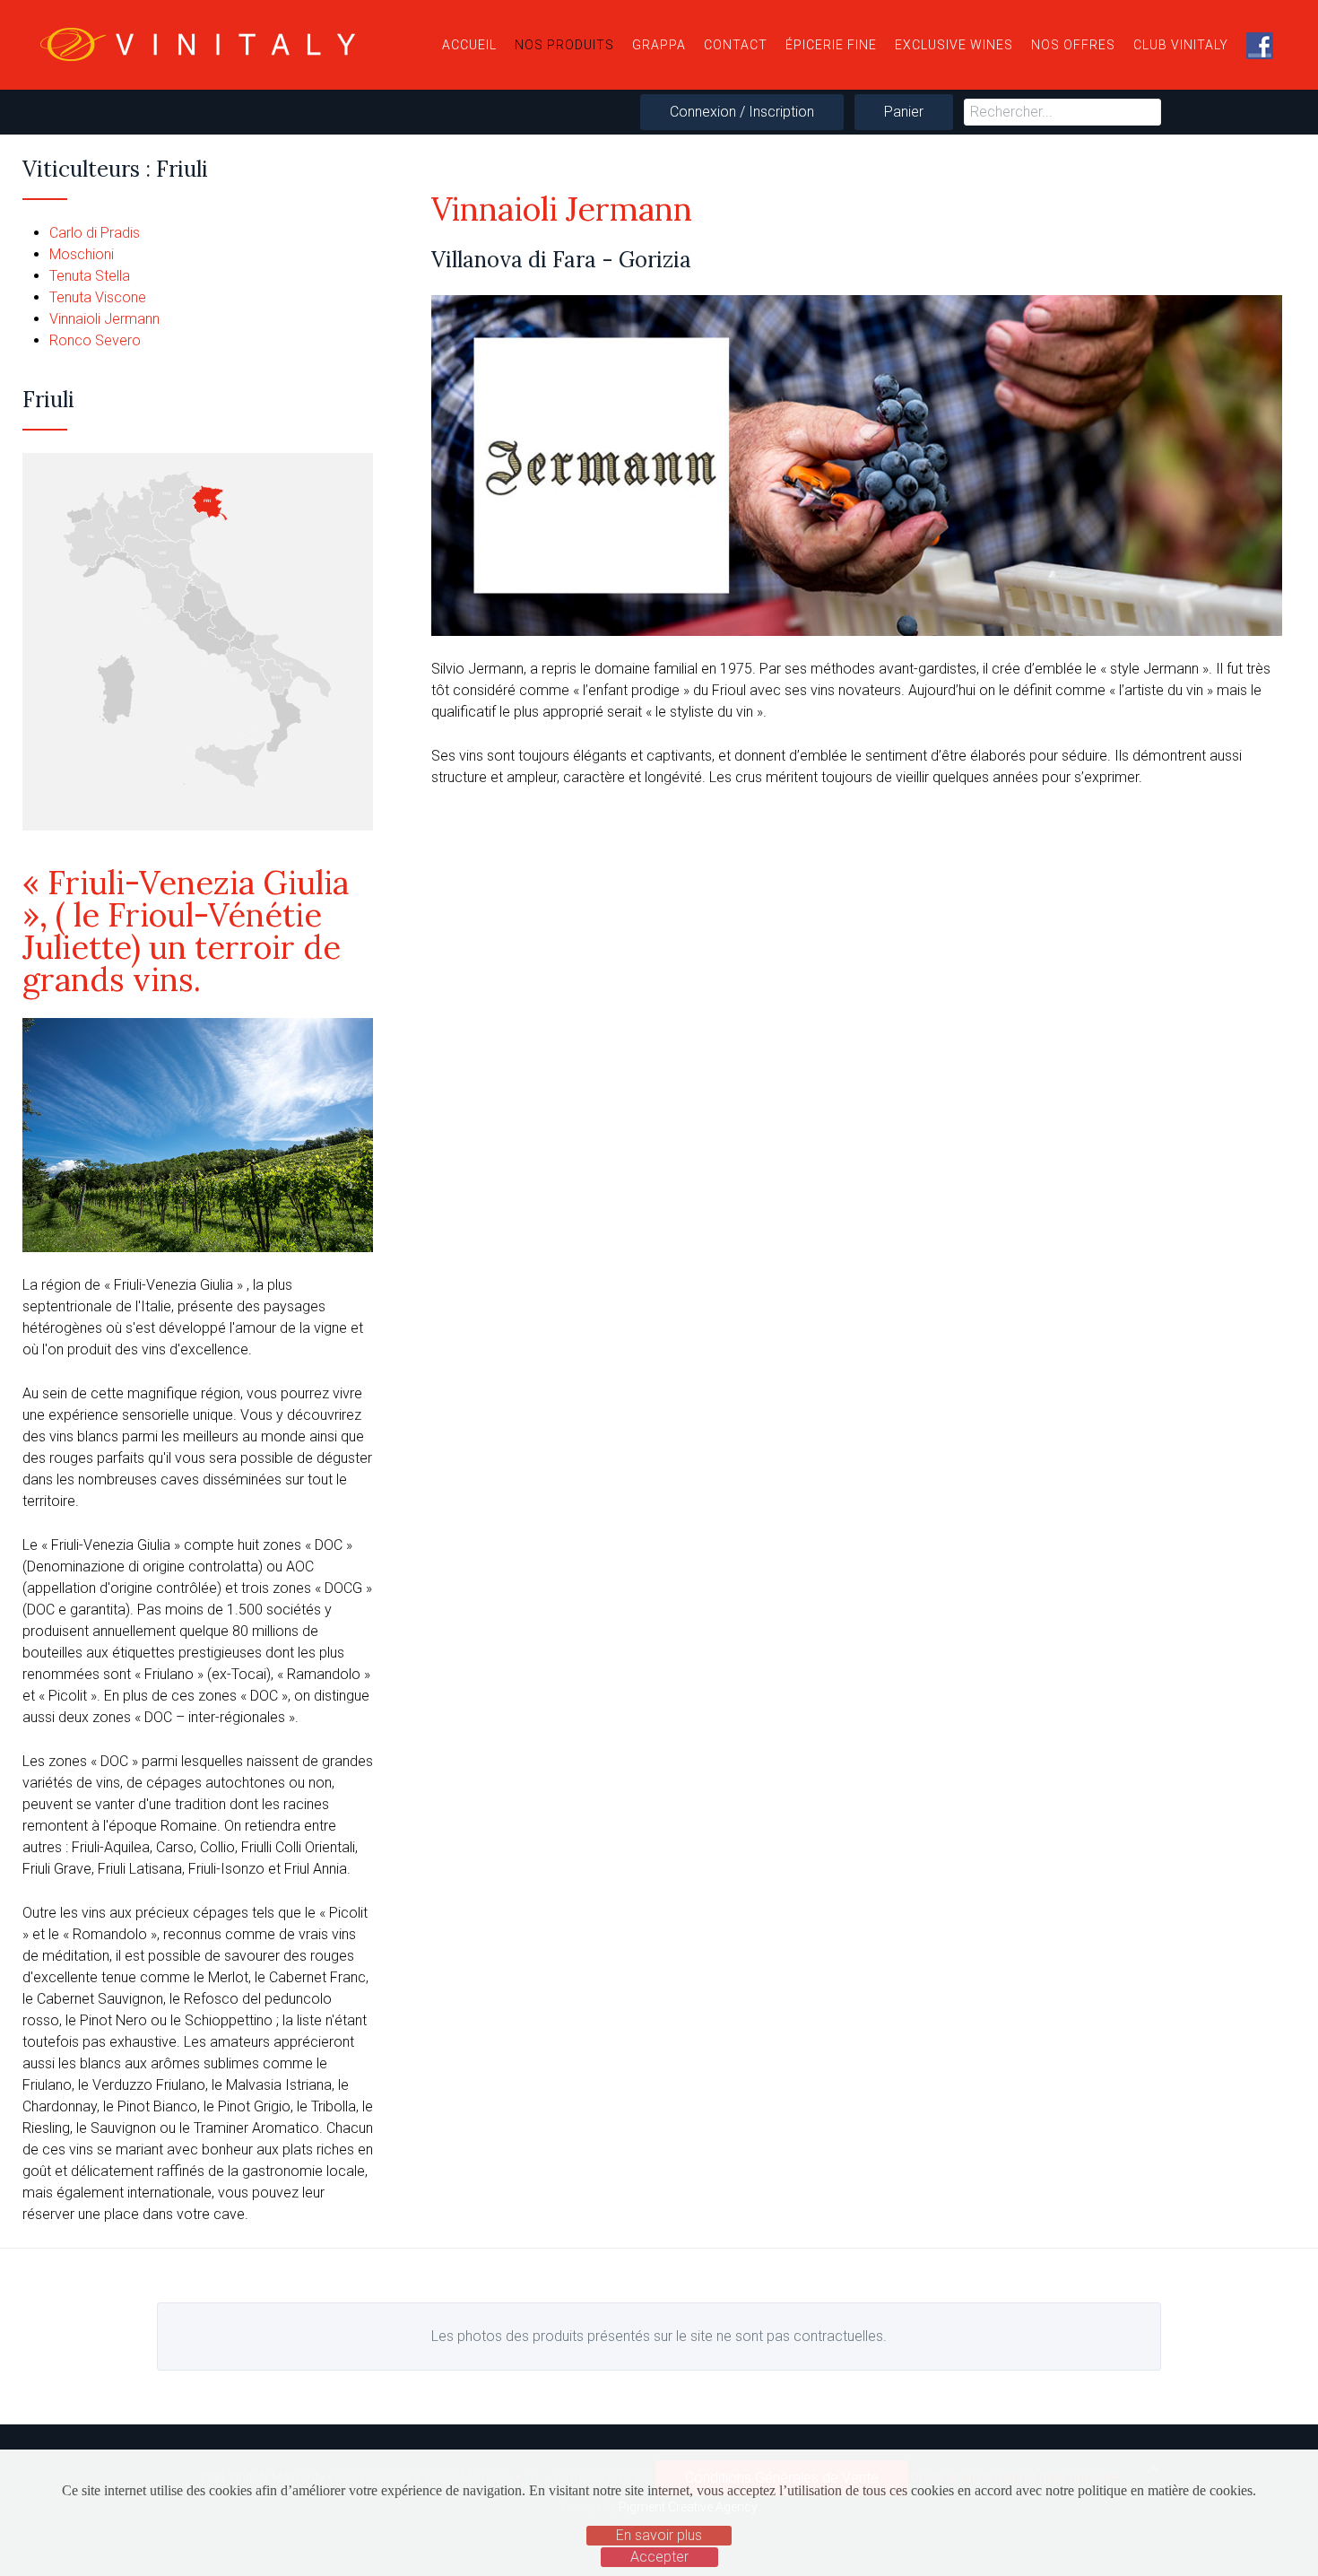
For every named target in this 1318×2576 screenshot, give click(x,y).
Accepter (659, 2557)
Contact (736, 45)
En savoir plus (659, 2535)
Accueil (469, 45)
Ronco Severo (95, 340)
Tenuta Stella (90, 276)
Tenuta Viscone (98, 297)
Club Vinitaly (1181, 45)
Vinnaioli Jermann (104, 319)
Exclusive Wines (954, 45)
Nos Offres (1073, 45)
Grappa (659, 45)
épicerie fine (831, 45)
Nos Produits (564, 45)
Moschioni (82, 254)
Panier (904, 112)
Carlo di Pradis (95, 233)
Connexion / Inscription (742, 112)
